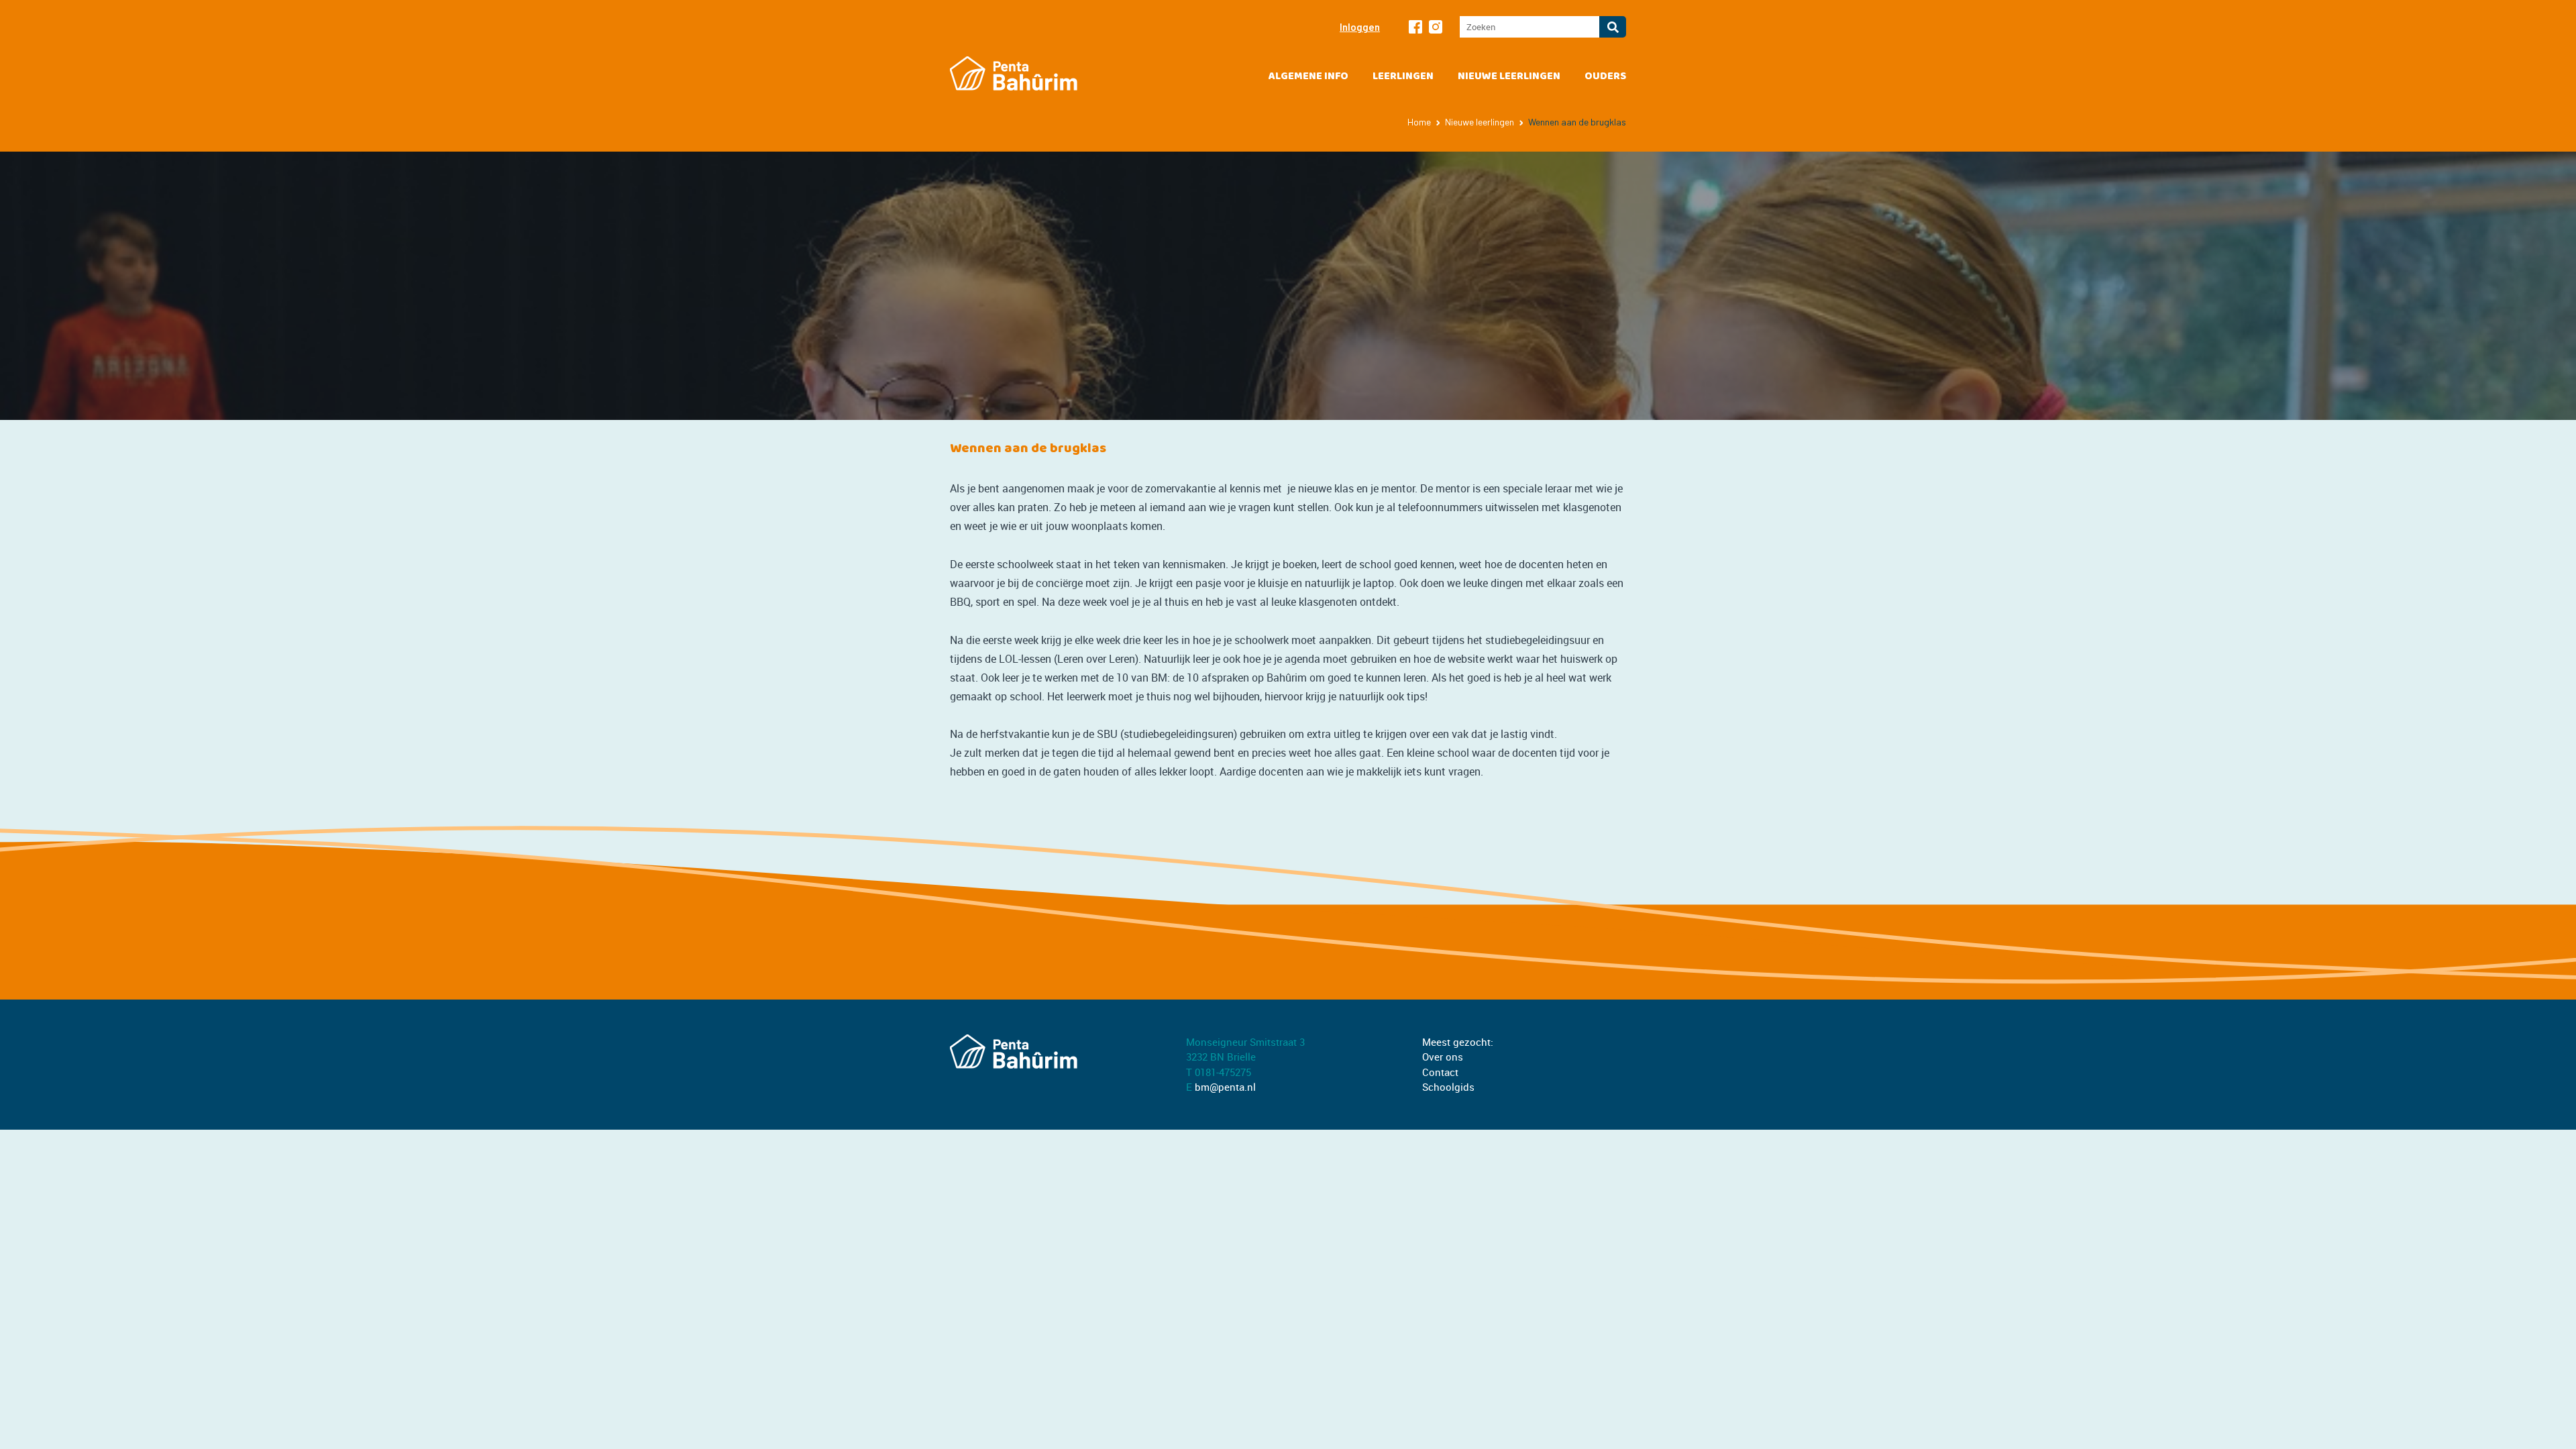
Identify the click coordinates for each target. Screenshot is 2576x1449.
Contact (1440, 1072)
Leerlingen (1403, 76)
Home (1419, 122)
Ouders (1605, 76)
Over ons (1443, 1057)
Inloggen (1360, 27)
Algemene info (1308, 76)
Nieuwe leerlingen (1509, 76)
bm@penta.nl (1225, 1087)
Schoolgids (1448, 1087)
